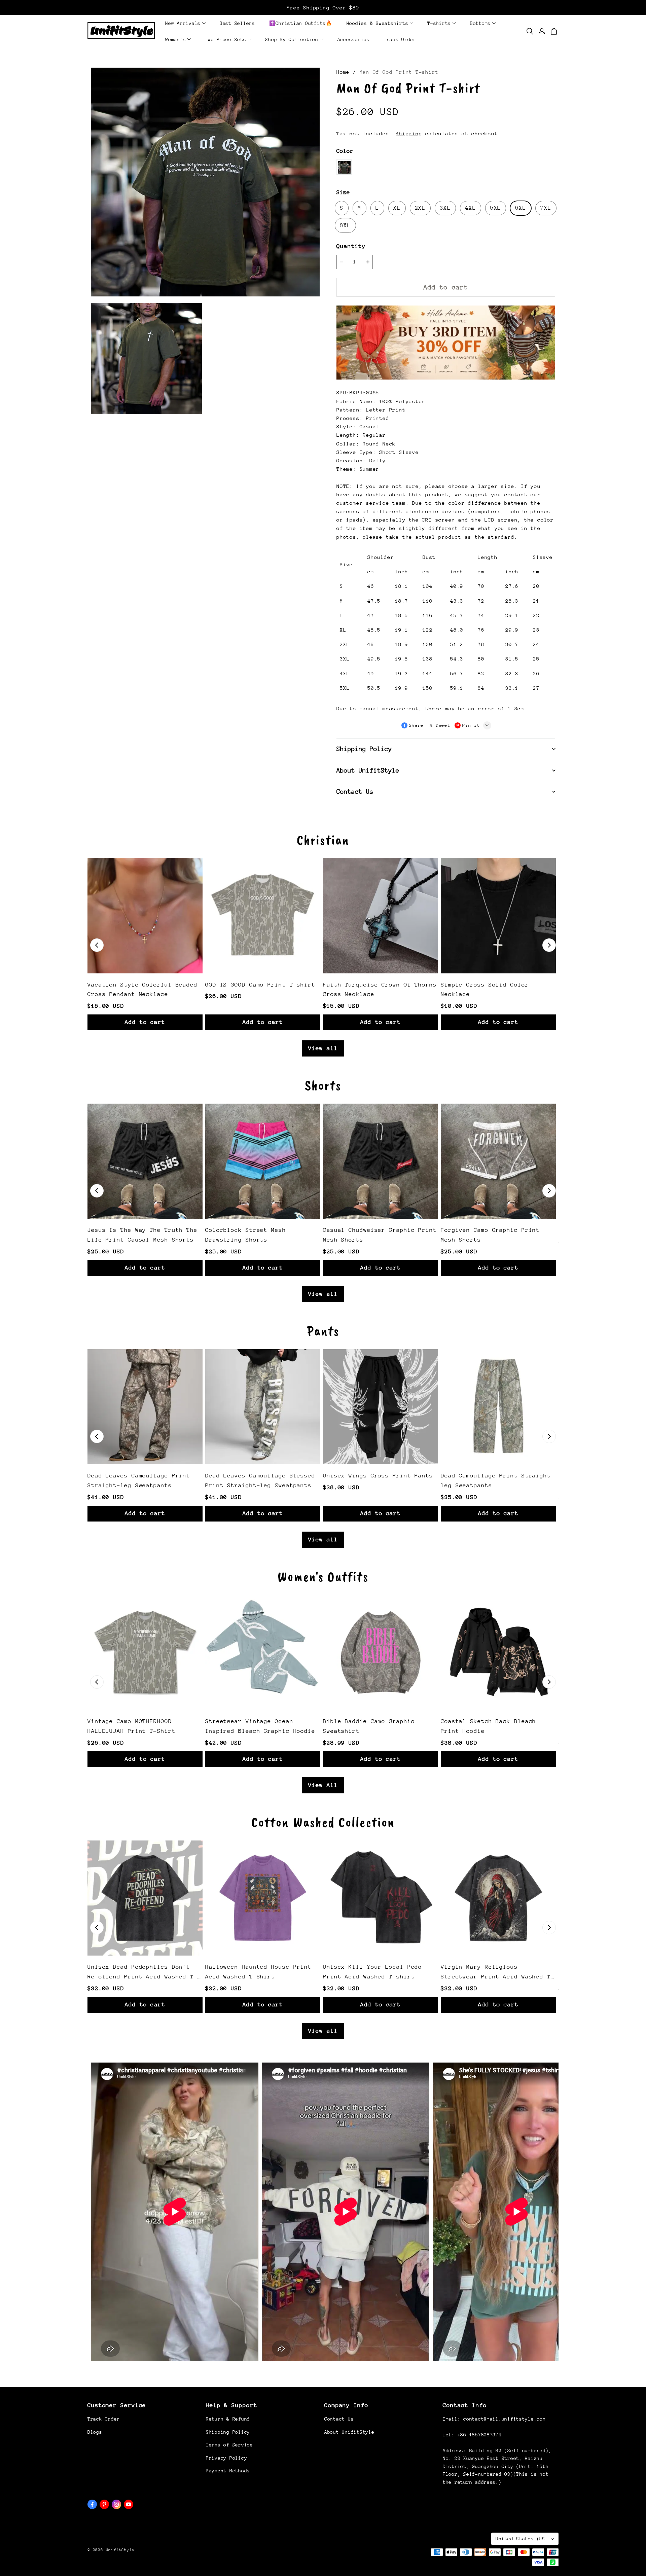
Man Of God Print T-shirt (399, 72)
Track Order (400, 39)
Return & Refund (228, 2419)
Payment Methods (228, 2471)
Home (343, 72)
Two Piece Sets (226, 39)
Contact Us (339, 2419)
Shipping (409, 133)
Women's (175, 39)
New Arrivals (183, 23)
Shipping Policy (228, 2432)
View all (323, 1048)
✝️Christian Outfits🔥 (301, 23)
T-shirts (439, 23)
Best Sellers (237, 23)
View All (323, 1785)
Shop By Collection (292, 39)
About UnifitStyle (349, 2432)
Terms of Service (229, 2445)
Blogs (95, 2432)
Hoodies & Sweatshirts (378, 23)
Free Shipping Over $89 (323, 8)
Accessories (354, 39)
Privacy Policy (226, 2458)
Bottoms (480, 23)
